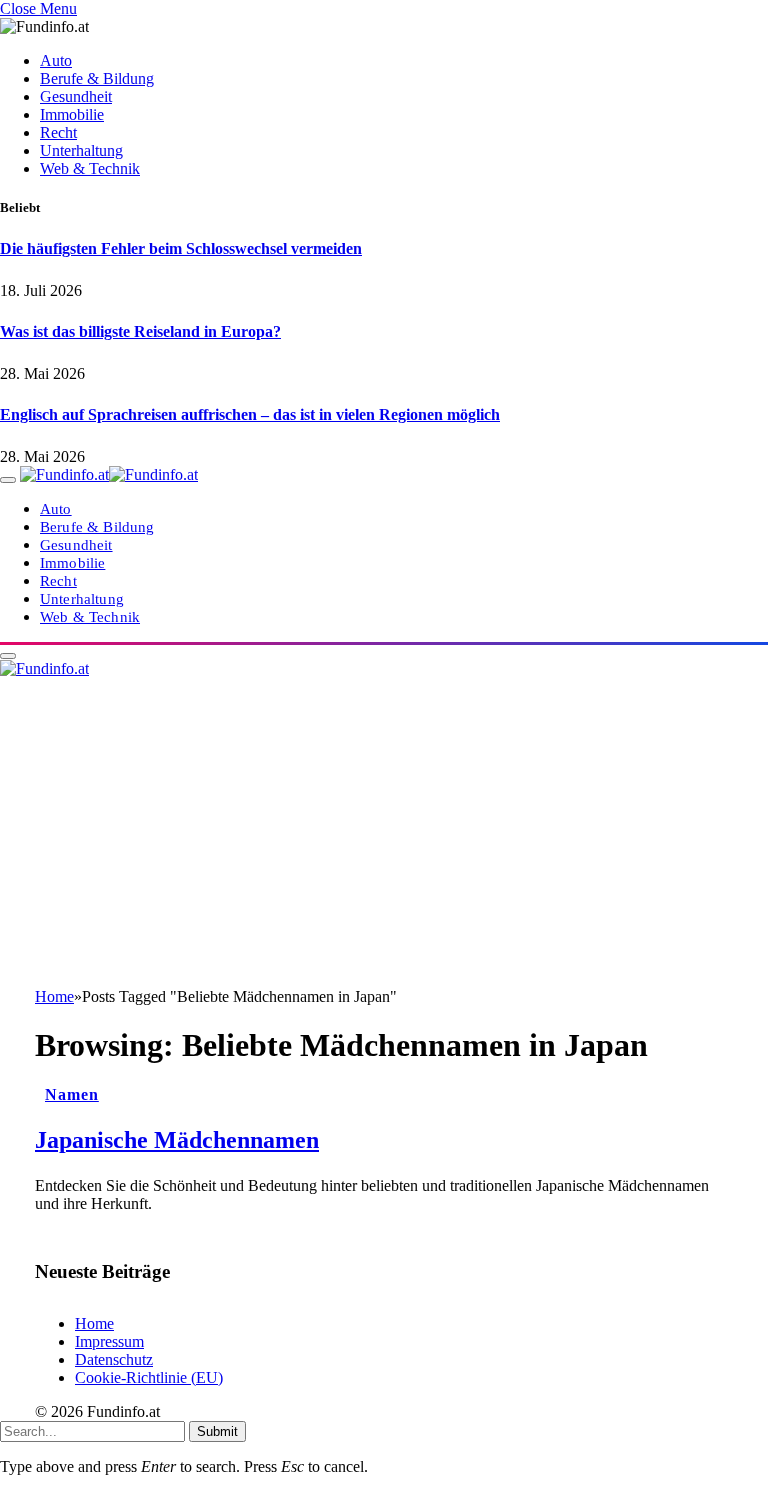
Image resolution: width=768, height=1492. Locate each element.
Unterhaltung (81, 150)
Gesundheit (76, 96)
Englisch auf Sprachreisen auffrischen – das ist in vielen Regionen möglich (250, 414)
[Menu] (8, 480)
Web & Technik (90, 168)
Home (94, 1323)
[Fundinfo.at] (109, 474)
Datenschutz (114, 1359)
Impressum (109, 1341)
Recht (58, 132)
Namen (72, 1094)
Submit (217, 1431)
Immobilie (72, 114)
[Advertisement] (384, 838)
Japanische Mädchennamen (177, 1140)
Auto (56, 60)
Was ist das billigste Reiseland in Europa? (140, 331)
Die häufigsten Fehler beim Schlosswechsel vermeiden (181, 248)
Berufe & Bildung (97, 78)
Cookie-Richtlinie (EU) (149, 1377)
